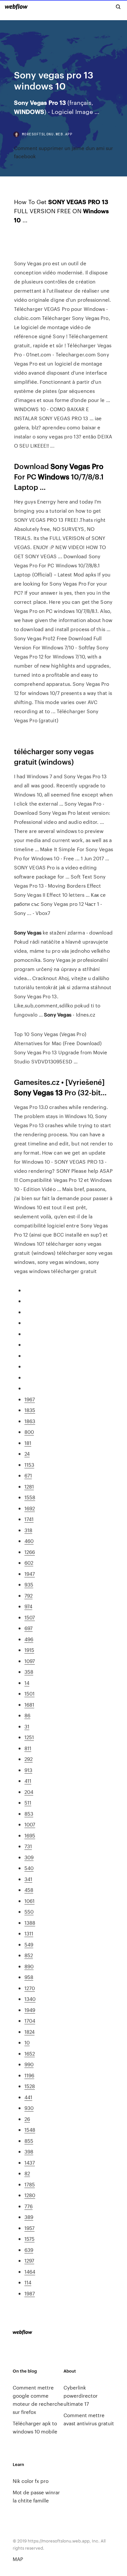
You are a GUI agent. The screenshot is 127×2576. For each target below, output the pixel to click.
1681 (29, 1704)
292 (28, 1759)
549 (29, 1944)
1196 (29, 2075)
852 (29, 1955)
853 (29, 1814)
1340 (30, 1999)
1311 (29, 1933)
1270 (30, 1988)
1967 (30, 1399)
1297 (29, 2260)
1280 (30, 2195)
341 (28, 1879)
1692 (30, 1508)
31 (27, 1726)
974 (28, 1606)
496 (29, 1639)
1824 (29, 2032)
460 (29, 1541)
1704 (30, 2021)
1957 (29, 2228)
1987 (30, 2293)
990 (29, 2064)
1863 (30, 1421)
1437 (30, 2162)
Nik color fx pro (31, 2481)
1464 (30, 2271)
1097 (30, 1661)
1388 (30, 1923)
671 (28, 1475)
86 (27, 1715)
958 (29, 1977)
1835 (30, 1410)
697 (28, 1628)
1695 (30, 1835)
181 (28, 1443)
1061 (29, 1901)
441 (28, 2097)
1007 (30, 1824)
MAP (18, 2559)
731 (28, 1846)
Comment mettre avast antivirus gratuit (89, 2419)
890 (29, 1966)
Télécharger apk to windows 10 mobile (35, 2427)
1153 (29, 1465)
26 (27, 2119)
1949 (30, 2010)
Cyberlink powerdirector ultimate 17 (81, 2396)
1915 (29, 1650)
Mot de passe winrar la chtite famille (36, 2496)
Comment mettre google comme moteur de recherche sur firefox (38, 2400)
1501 (29, 1693)
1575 (29, 2239)
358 (29, 1672)
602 (29, 1563)
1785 (30, 2184)
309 (29, 1857)
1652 (30, 2053)
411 (28, 1781)
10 (27, 2042)
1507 (30, 1617)
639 (29, 2250)
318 (28, 1530)
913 (28, 1770)
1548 (30, 2130)
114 (28, 2282)
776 (28, 2206)
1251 (29, 1737)
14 (27, 1683)
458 (29, 1890)
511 (28, 1802)
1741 (29, 1519)
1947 (30, 1574)
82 (27, 2173)
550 (29, 1911)
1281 (29, 1486)
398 (29, 2151)
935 (29, 1584)
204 (29, 1792)
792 (28, 1595)
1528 (30, 2086)
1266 (30, 1552)
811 (28, 1748)
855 (29, 2141)
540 (29, 1868)
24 (27, 1454)
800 (29, 1432)
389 (29, 2217)
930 (29, 2108)
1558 (30, 1497)
